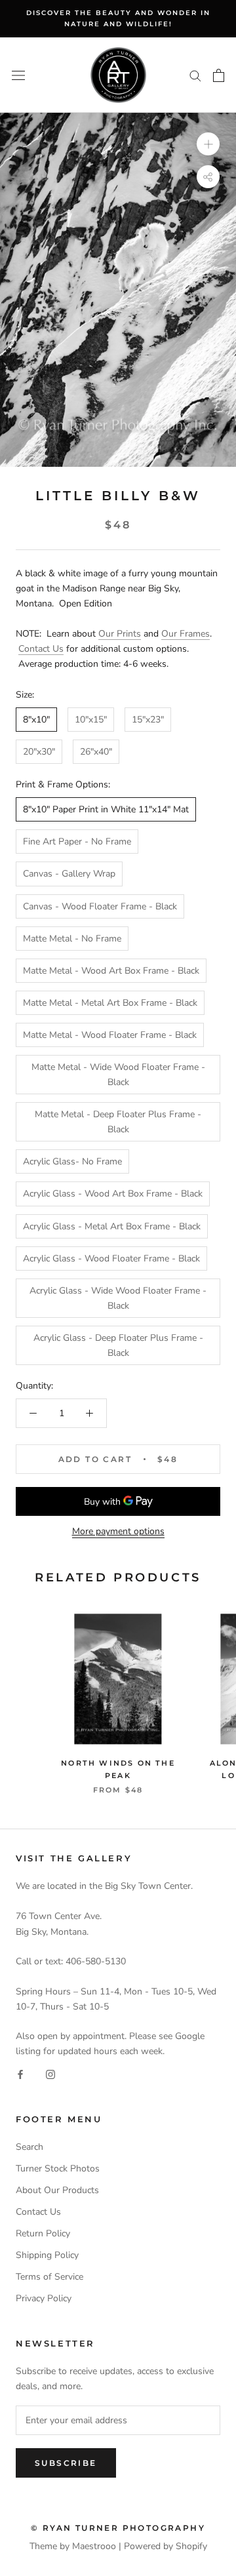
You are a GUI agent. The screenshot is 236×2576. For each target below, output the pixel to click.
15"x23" (148, 720)
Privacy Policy (44, 2298)
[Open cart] (219, 75)
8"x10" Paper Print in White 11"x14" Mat (106, 809)
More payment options (118, 1531)
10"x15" (91, 720)
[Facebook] (20, 2073)
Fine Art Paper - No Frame (77, 842)
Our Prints (120, 634)
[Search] (195, 75)
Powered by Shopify (166, 2546)
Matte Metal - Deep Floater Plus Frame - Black (118, 1122)
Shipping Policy (47, 2255)
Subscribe (66, 2463)
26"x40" (96, 752)
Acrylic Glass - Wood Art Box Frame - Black (113, 1194)
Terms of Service (49, 2277)
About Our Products (57, 2190)
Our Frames (186, 634)
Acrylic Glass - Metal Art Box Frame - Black (112, 1226)
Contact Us (41, 649)
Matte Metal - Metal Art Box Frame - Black (110, 1003)
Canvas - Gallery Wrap (69, 874)
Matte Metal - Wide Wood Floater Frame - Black (118, 1075)
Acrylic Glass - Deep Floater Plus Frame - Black (118, 1345)
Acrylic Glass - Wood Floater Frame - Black (111, 1258)
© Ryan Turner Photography (118, 2528)
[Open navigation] (18, 75)
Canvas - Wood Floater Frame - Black (100, 906)
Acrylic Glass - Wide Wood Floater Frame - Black (118, 1298)
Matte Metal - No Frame (72, 939)
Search (29, 2147)
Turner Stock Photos (58, 2169)
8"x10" (36, 720)
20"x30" (39, 752)
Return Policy (43, 2233)
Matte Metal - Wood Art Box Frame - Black (111, 971)
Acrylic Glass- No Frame (72, 1161)
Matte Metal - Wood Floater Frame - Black (110, 1035)
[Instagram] (50, 2073)
